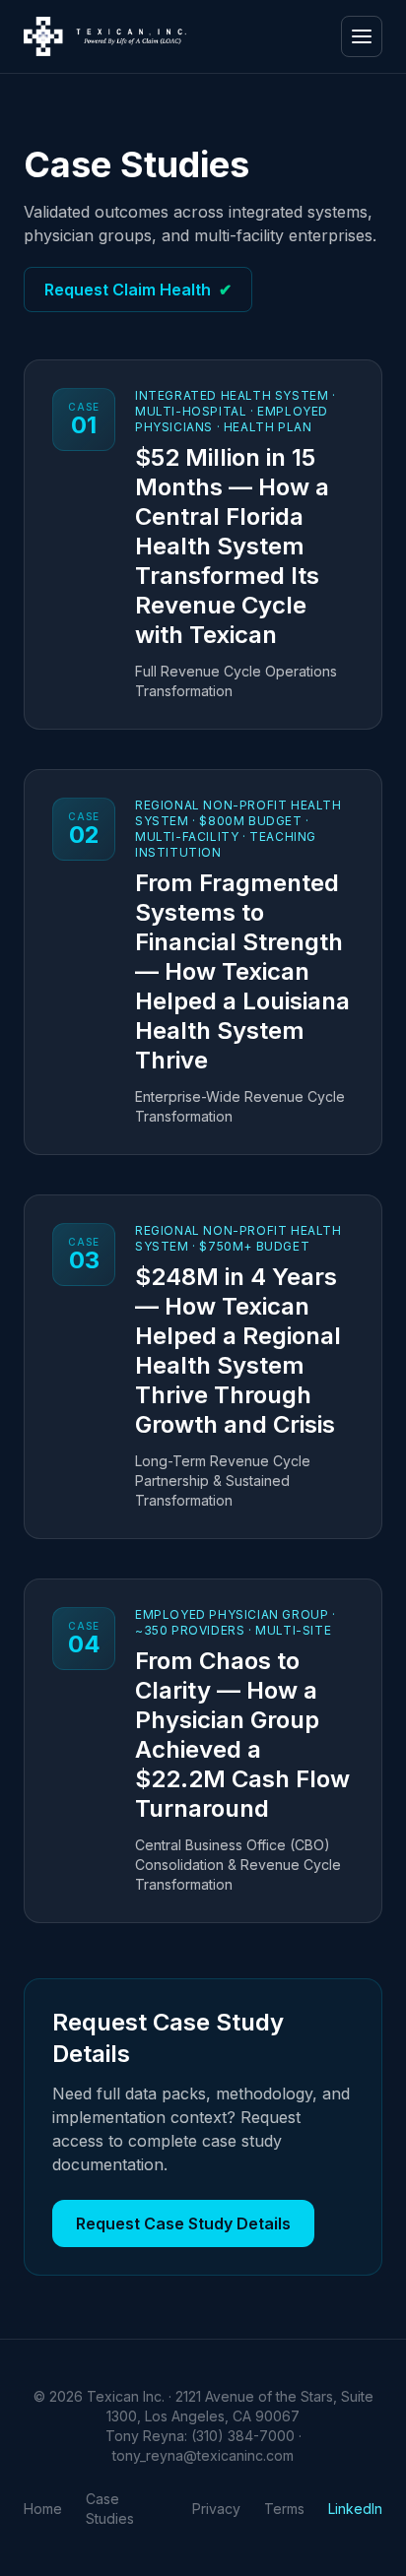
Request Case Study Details (183, 2223)
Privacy (216, 2509)
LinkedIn (355, 2509)
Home (43, 2509)
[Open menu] (362, 36)
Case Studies (110, 2509)
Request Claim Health (138, 290)
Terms (284, 2509)
